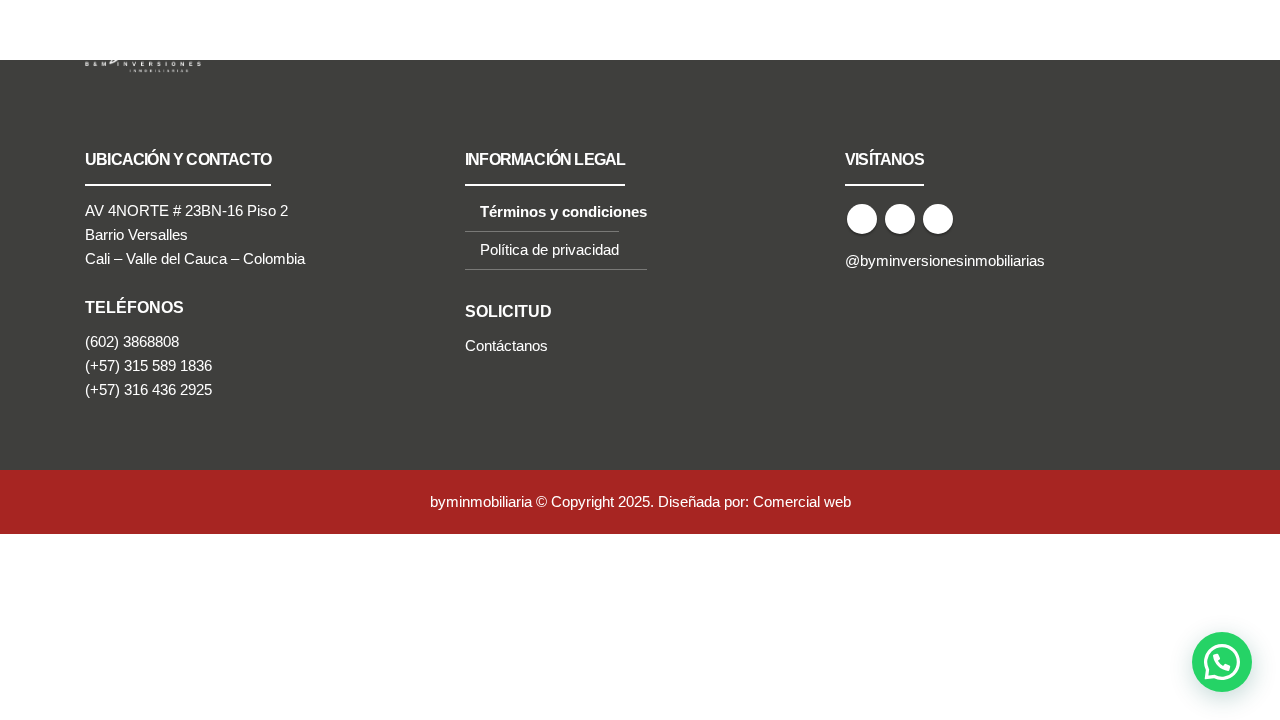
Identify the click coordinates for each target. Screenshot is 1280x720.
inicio (345, 44)
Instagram (938, 219)
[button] (1222, 662)
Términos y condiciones (563, 212)
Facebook (862, 219)
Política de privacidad (549, 250)
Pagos (966, 44)
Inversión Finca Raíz (596, 44)
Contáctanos (506, 346)
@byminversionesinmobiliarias (945, 261)
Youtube (900, 219)
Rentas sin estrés (445, 44)
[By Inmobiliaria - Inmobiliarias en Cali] (145, 44)
